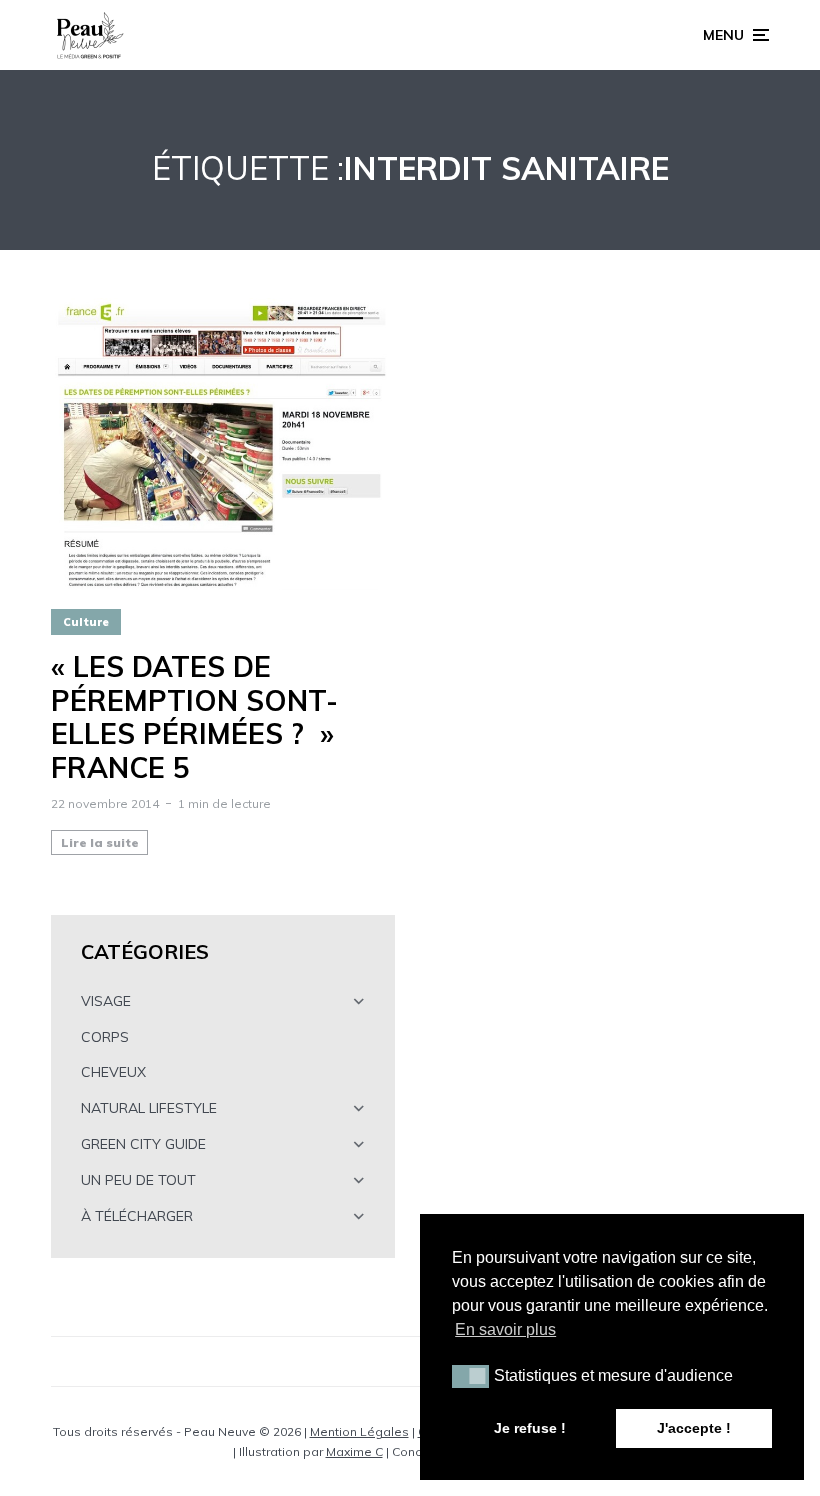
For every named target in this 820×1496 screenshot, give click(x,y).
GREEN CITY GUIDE (143, 1144)
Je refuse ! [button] (530, 1428)
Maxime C (354, 1451)
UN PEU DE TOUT (138, 1180)
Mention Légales (359, 1431)
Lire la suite (100, 842)
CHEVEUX (113, 1072)
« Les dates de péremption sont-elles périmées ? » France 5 (194, 717)
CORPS (105, 1037)
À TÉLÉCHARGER (137, 1216)
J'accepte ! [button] (694, 1428)
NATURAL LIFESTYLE (149, 1108)
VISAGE (106, 1001)
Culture (86, 622)
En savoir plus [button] (505, 1329)
